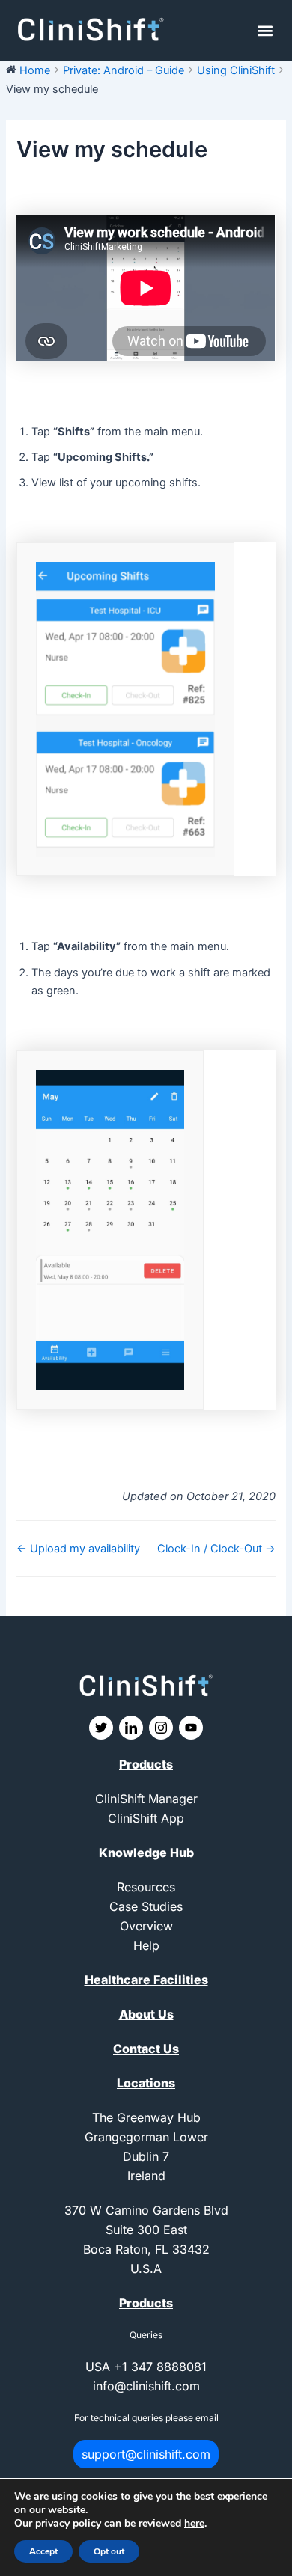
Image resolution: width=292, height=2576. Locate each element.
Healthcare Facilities (146, 1980)
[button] (265, 30)
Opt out (109, 2551)
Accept (43, 2551)
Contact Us (146, 2049)
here (194, 2523)
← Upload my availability (78, 1549)
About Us (146, 2014)
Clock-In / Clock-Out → (216, 1549)
